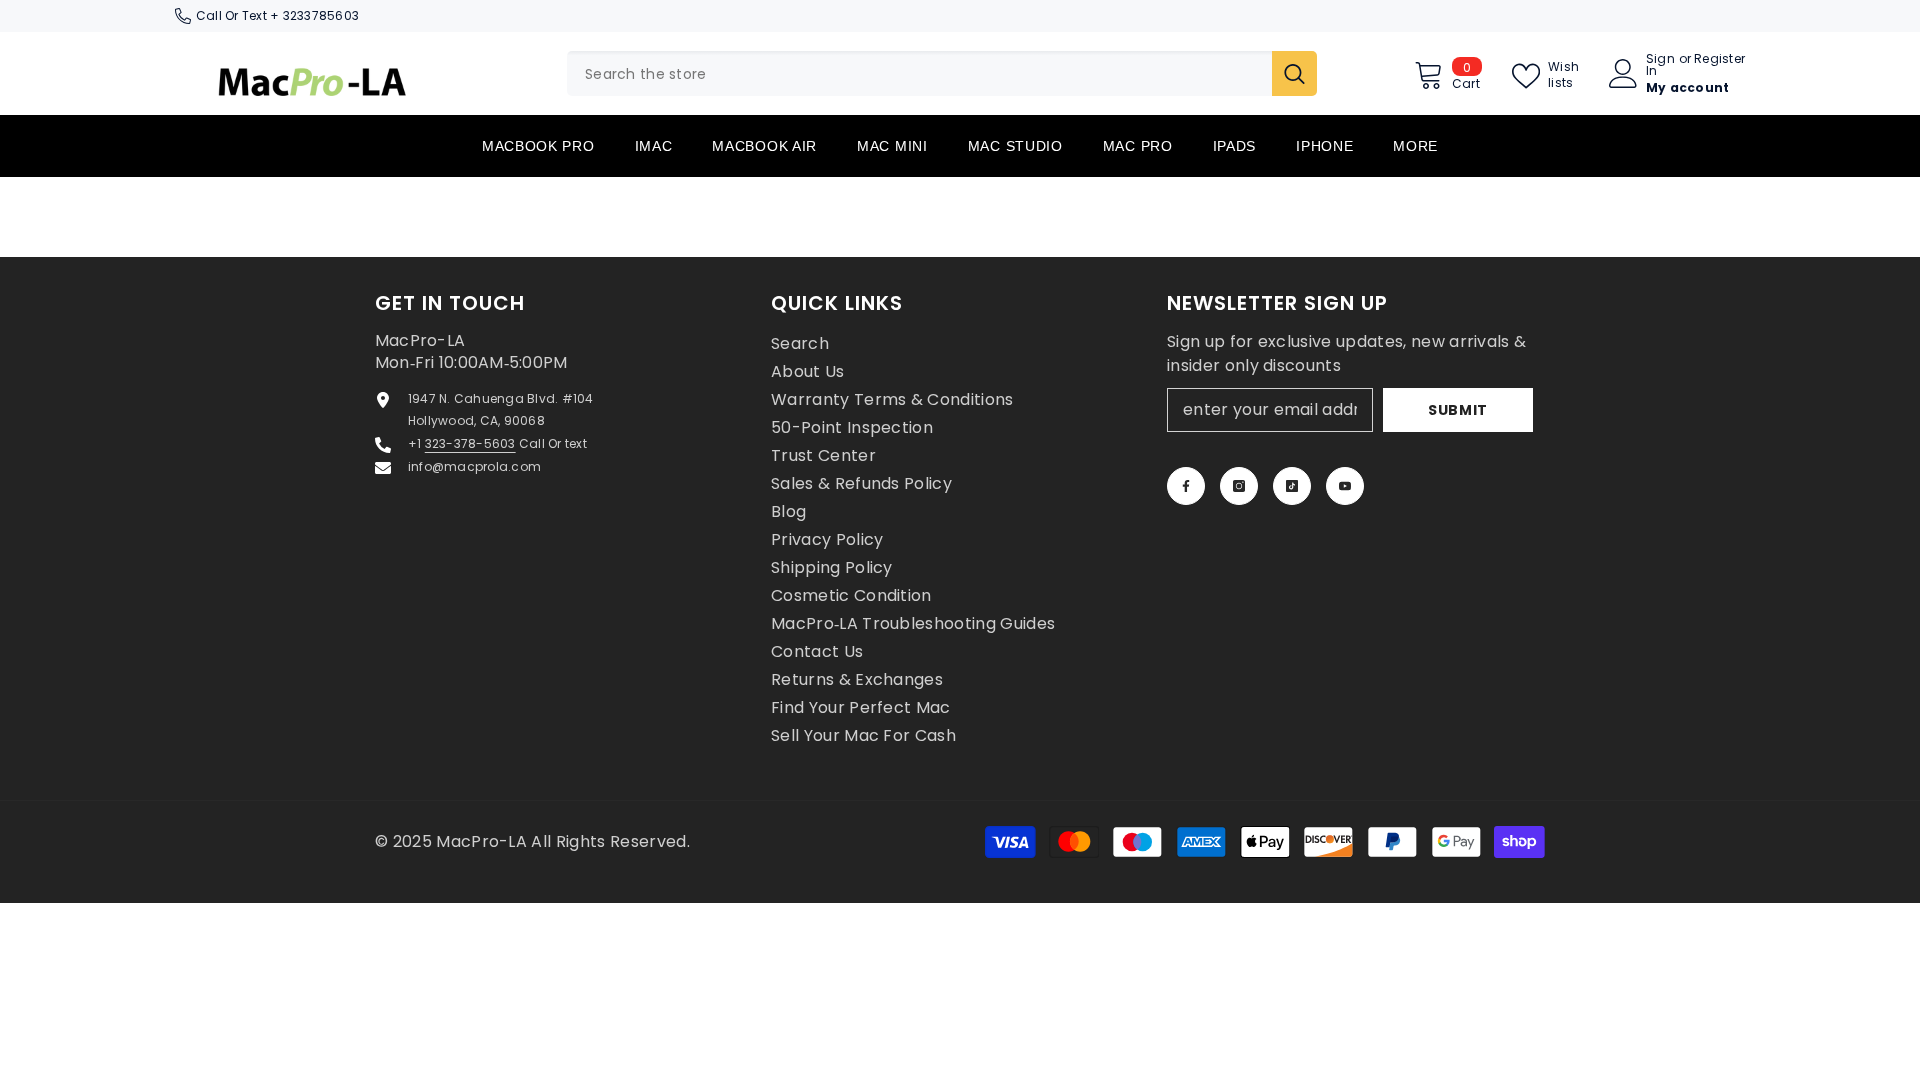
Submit (1458, 410)
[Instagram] (1239, 486)
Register (1719, 60)
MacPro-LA (483, 841)
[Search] (942, 73)
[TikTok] (1292, 486)
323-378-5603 (470, 443)
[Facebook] (1186, 486)
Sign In (1660, 65)
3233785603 (321, 15)
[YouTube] (1345, 486)
